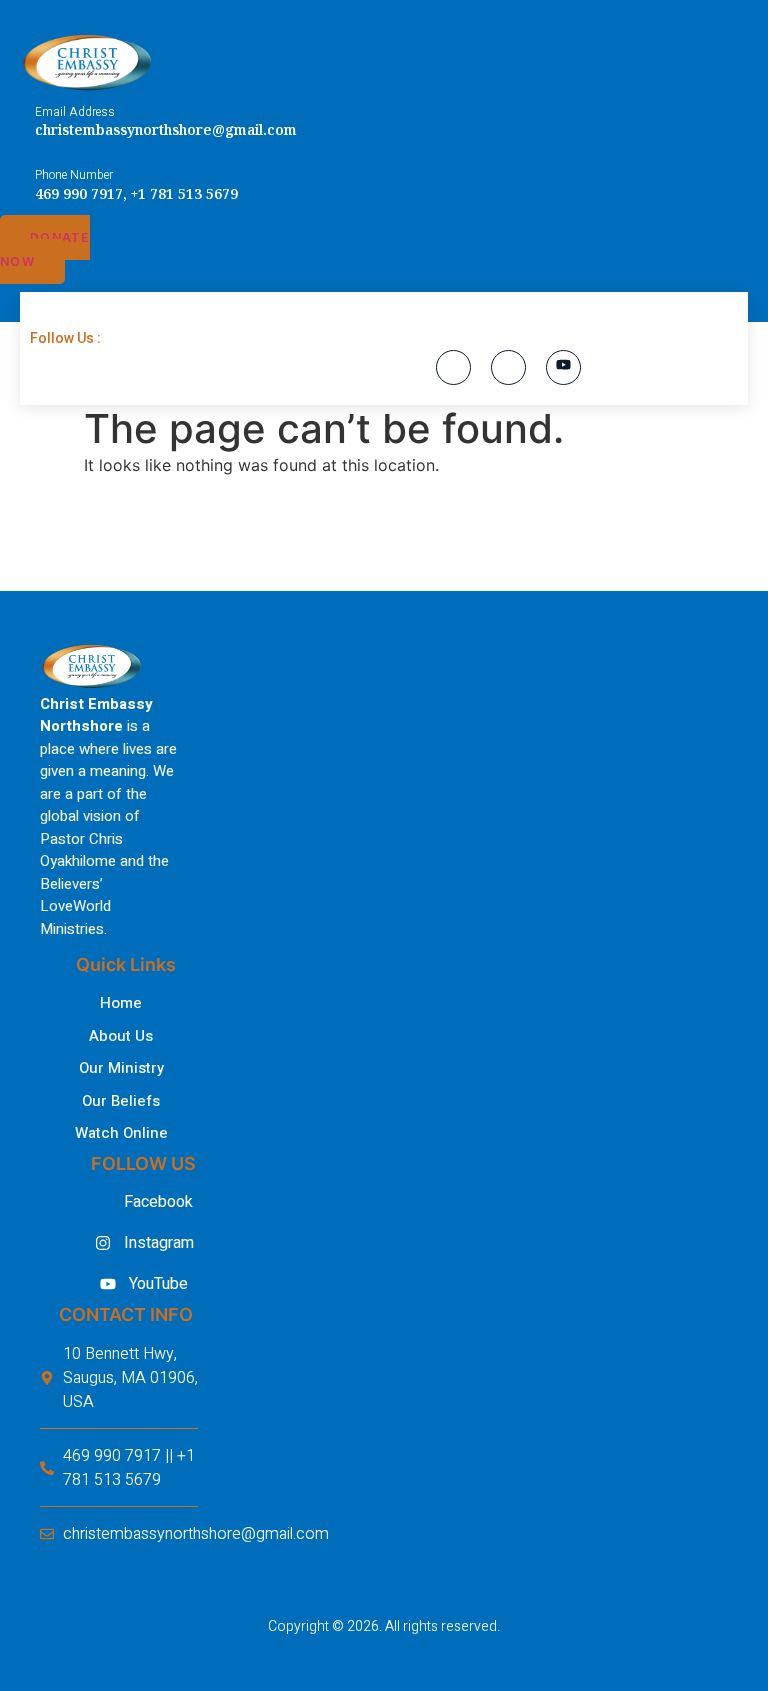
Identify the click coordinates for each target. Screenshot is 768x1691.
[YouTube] (563, 367)
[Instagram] (508, 367)
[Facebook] (453, 367)
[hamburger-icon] (55, 320)
